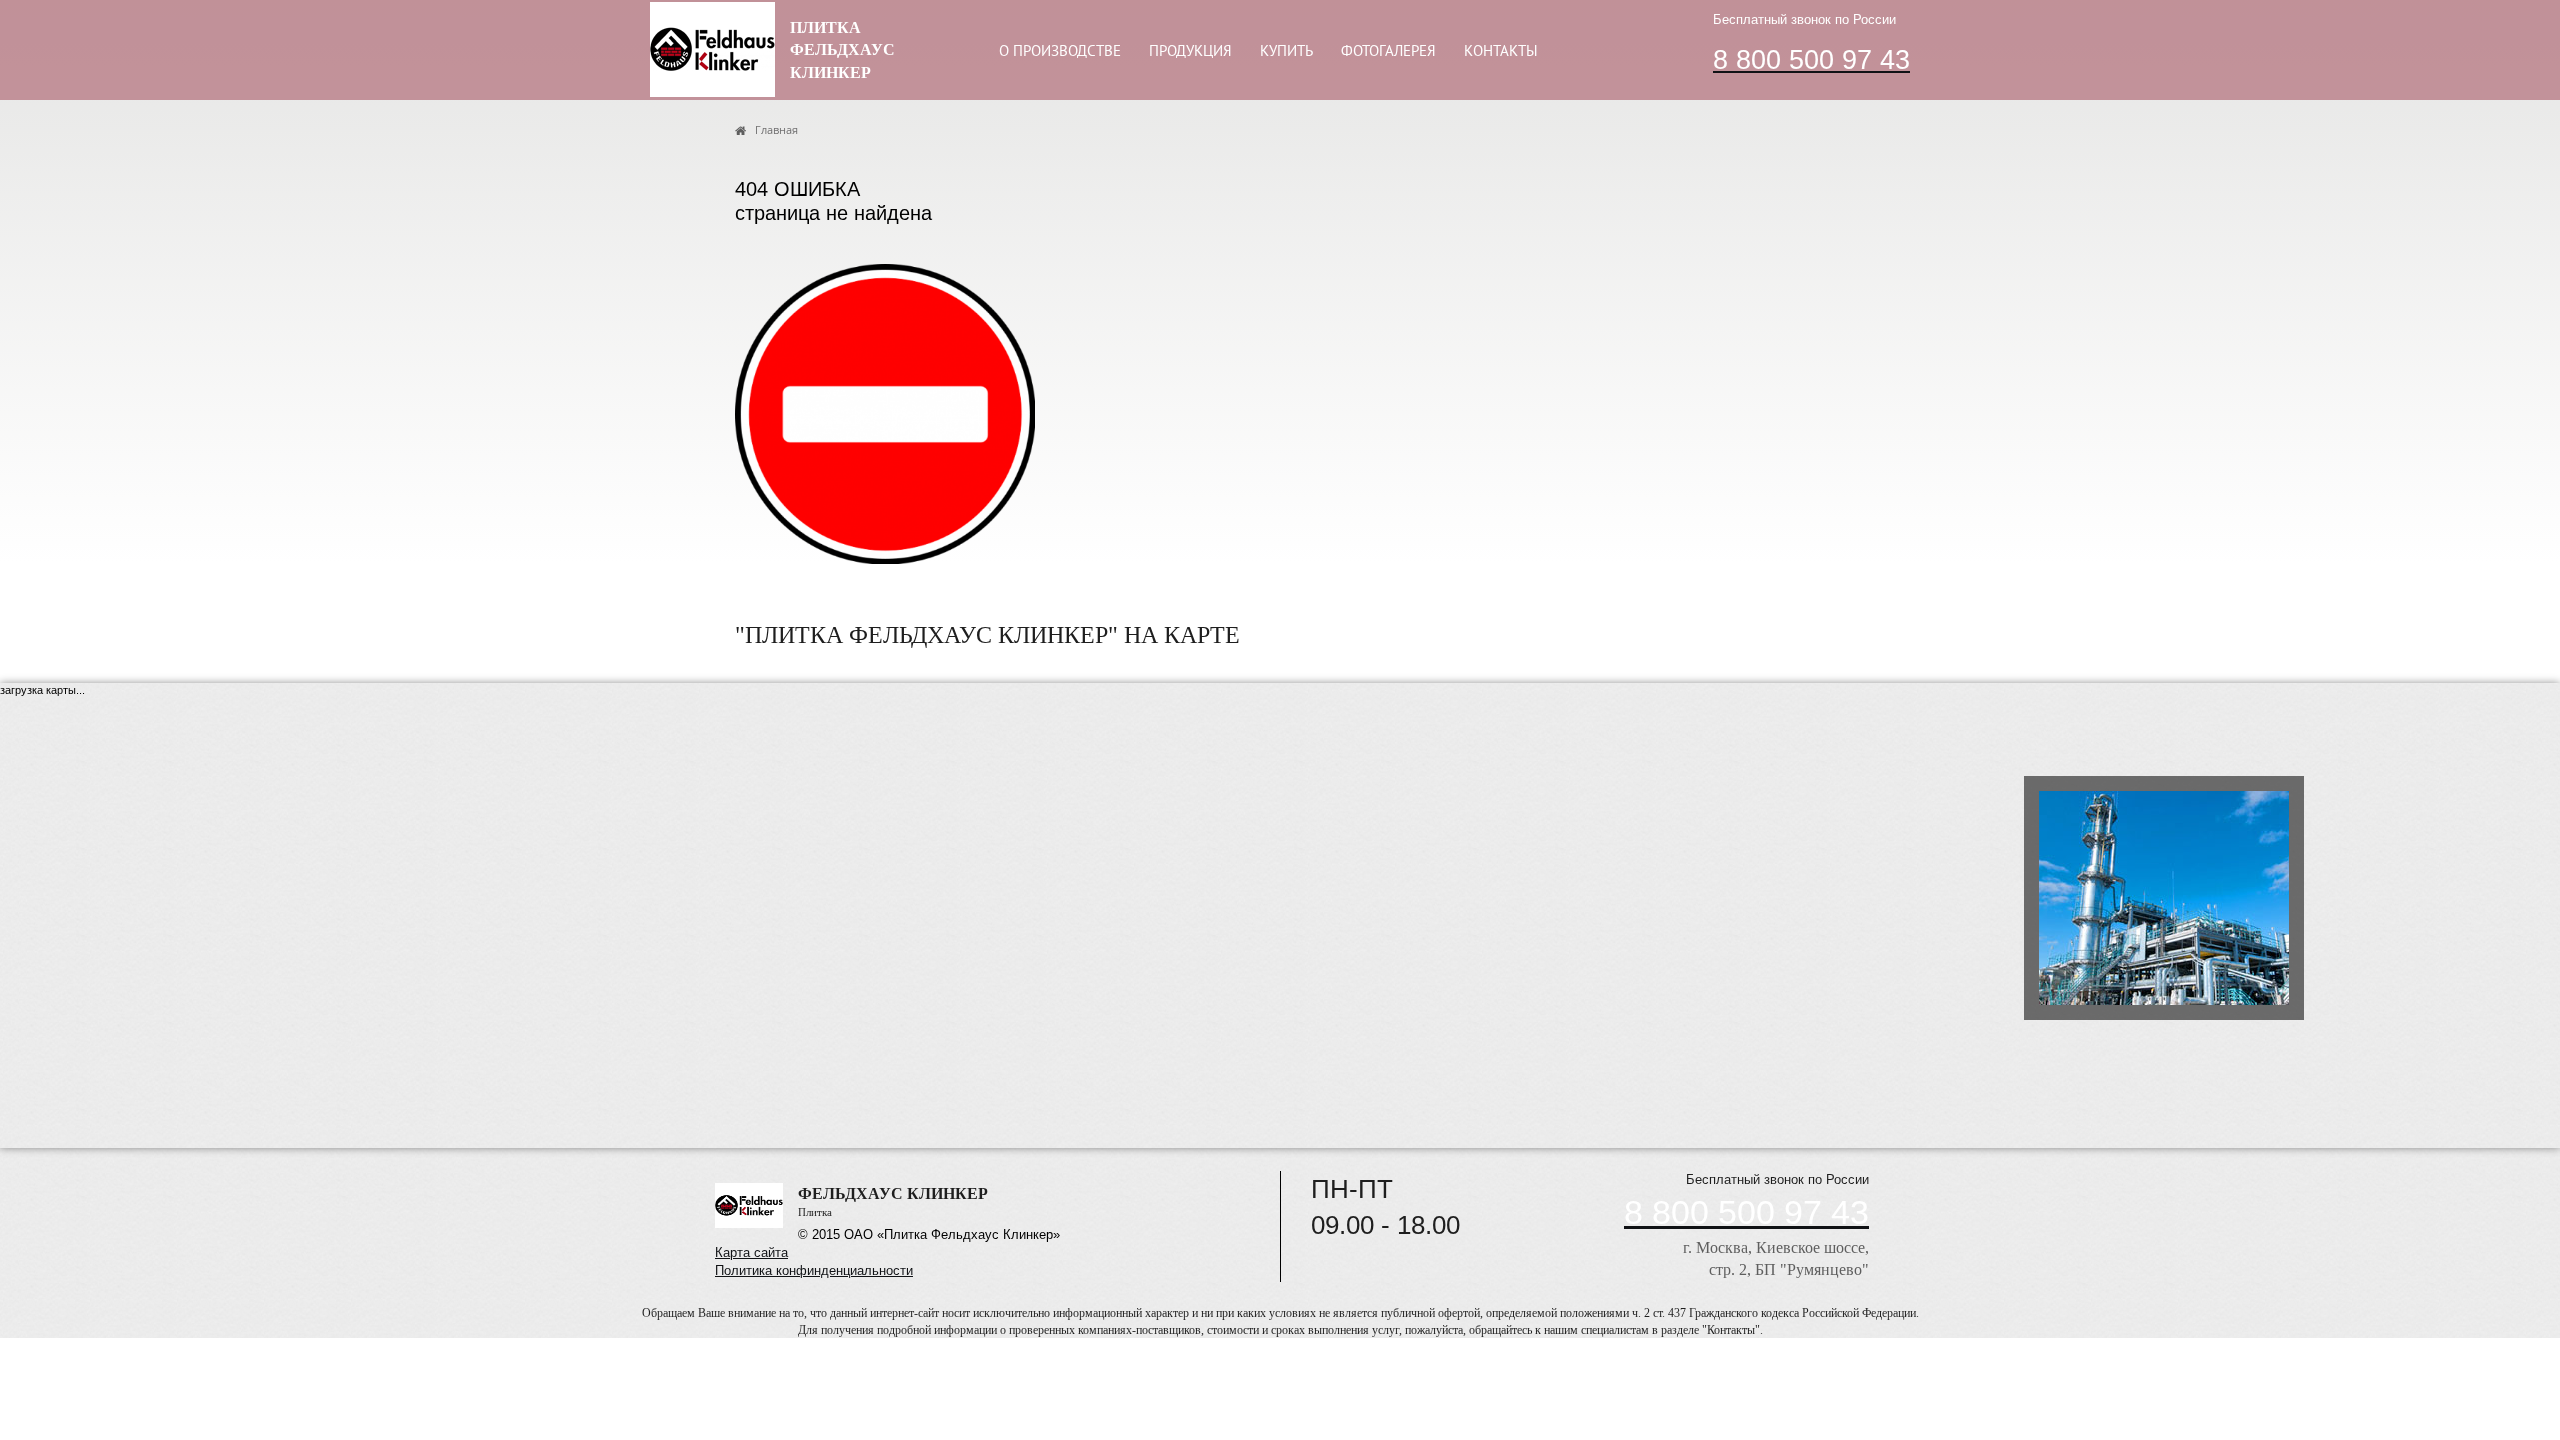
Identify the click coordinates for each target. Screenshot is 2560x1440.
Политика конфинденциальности (814, 1270)
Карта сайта (751, 1252)
